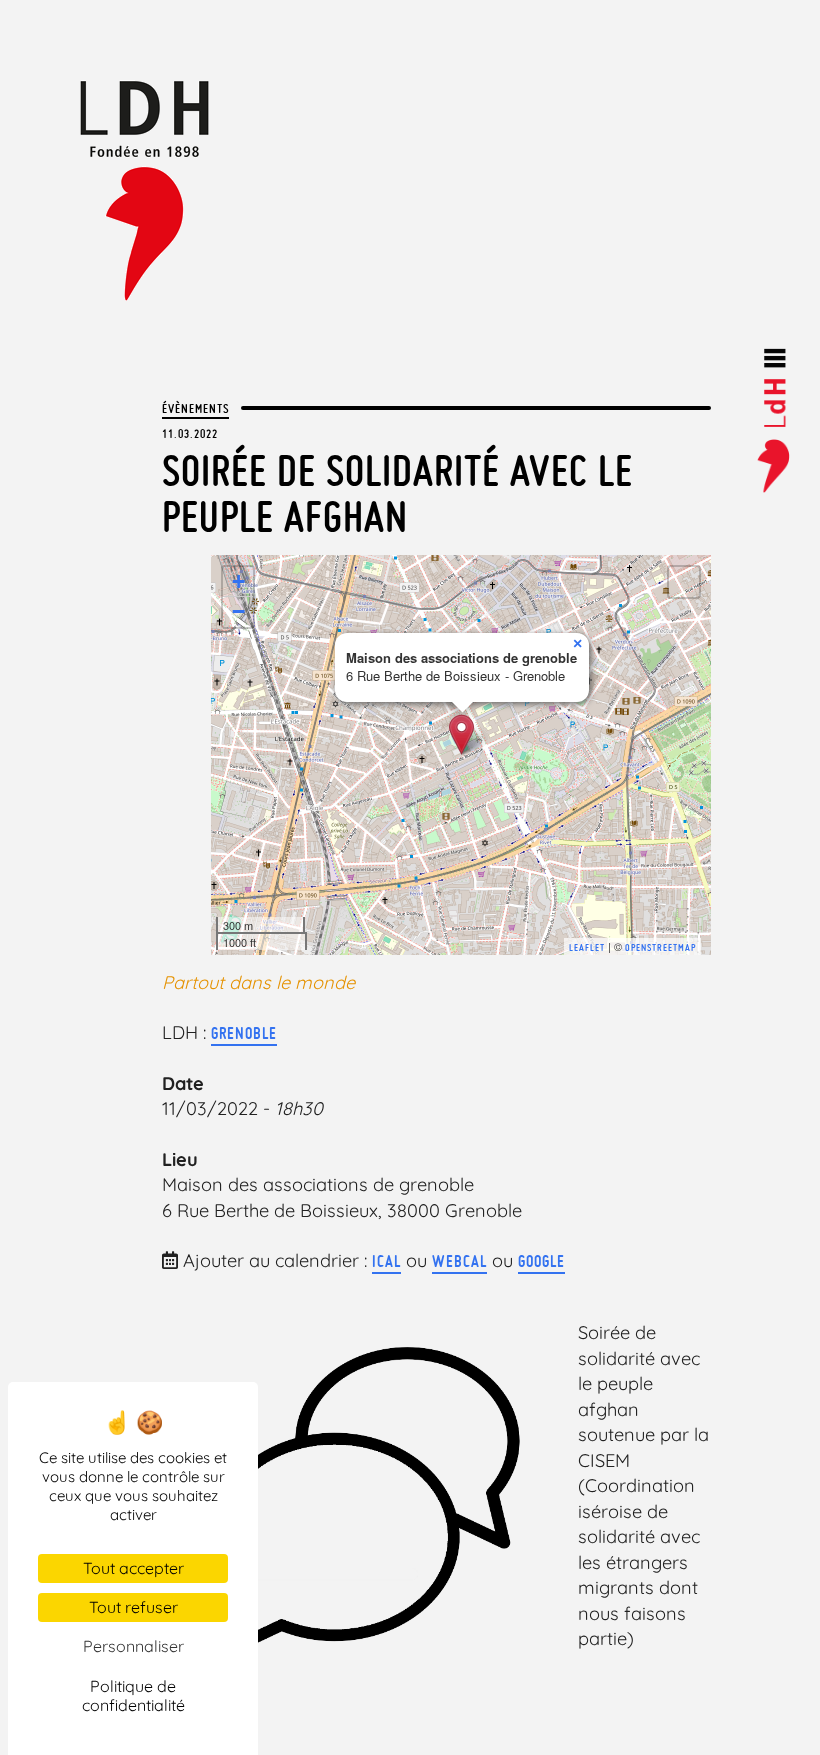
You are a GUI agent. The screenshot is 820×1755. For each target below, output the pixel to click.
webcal (459, 1261)
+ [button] (239, 581)
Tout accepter (133, 1568)
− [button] (239, 611)
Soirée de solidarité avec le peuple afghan (397, 493)
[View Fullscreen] (684, 582)
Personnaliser (133, 1646)
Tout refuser (133, 1607)
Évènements (195, 408)
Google (541, 1261)
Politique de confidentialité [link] (133, 1695)
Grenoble (244, 1033)
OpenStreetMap (660, 947)
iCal (386, 1261)
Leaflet (587, 947)
